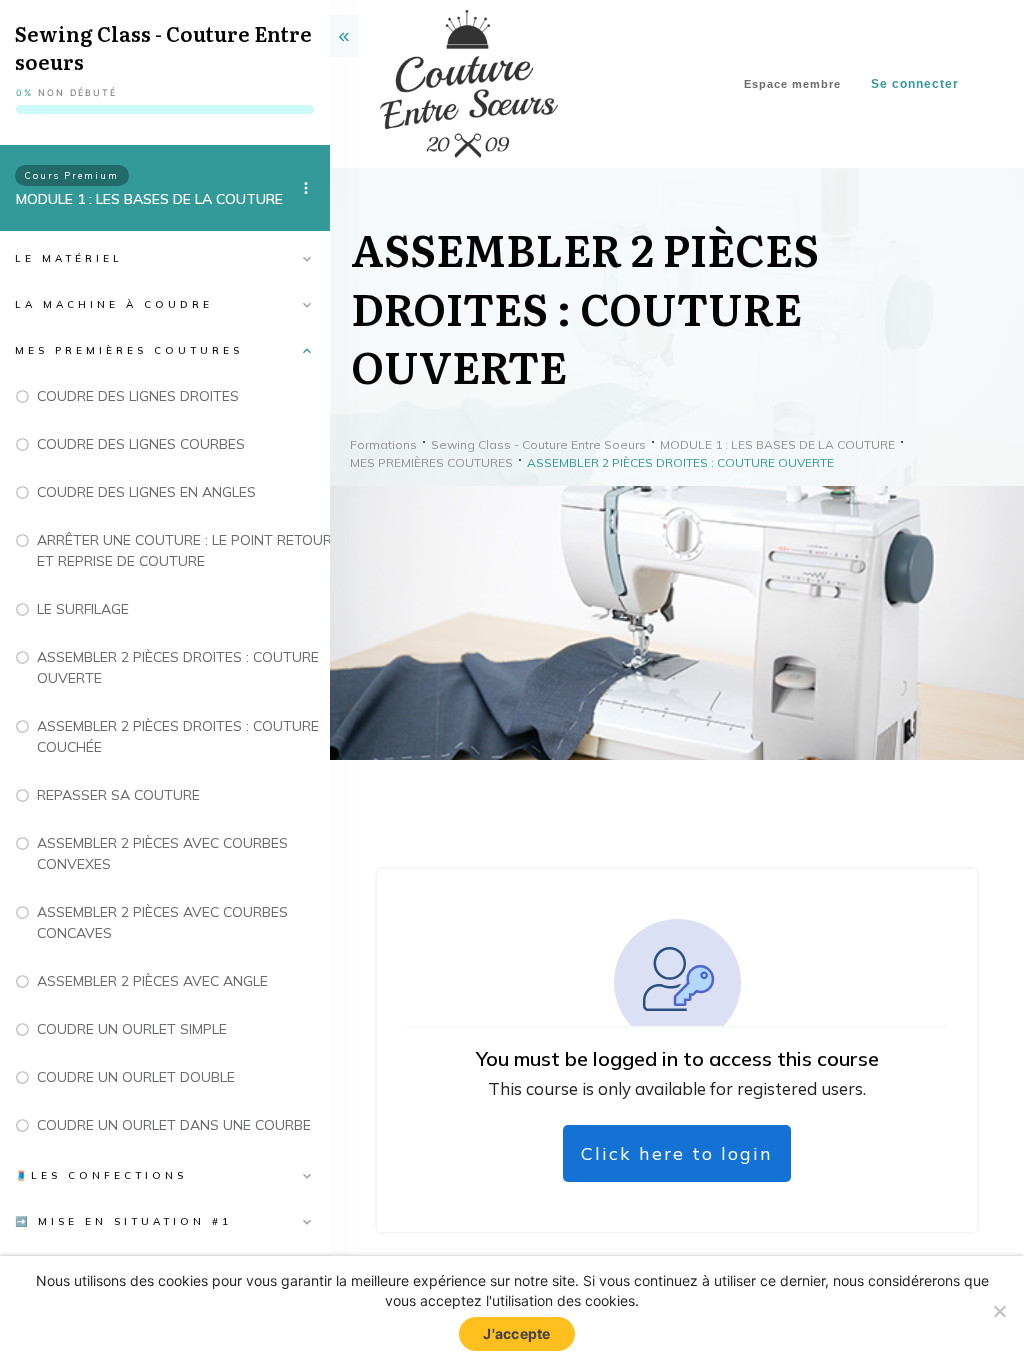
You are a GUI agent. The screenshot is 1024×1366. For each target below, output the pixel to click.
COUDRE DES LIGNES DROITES (138, 396)
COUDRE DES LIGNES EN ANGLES (146, 492)
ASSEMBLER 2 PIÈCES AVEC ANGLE (152, 981)
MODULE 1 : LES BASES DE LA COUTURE (149, 199)
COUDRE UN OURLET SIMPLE (132, 1029)
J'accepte (516, 1333)
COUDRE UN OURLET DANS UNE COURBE (174, 1125)
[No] (999, 1311)
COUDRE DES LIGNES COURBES (141, 444)
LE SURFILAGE (83, 609)
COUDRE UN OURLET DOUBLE (136, 1077)
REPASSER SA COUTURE (118, 795)
